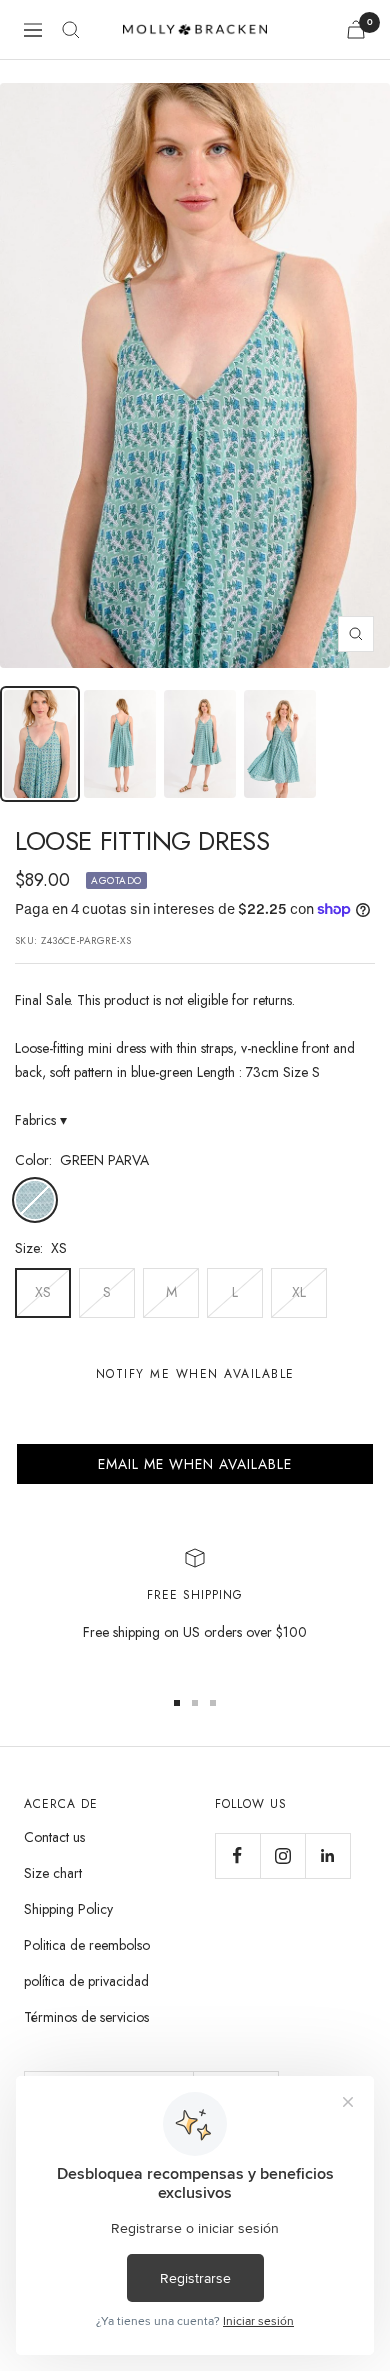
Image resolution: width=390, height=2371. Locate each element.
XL (299, 1292)
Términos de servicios (86, 2017)
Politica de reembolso (87, 1945)
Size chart (53, 1873)
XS (43, 1292)
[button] (195, 1464)
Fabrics (41, 1120)
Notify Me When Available (195, 1374)
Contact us (54, 1837)
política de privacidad (86, 1981)
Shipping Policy (68, 1909)
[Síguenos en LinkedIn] (327, 1855)
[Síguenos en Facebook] (237, 1855)
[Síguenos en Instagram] (282, 1855)
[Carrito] (356, 29)
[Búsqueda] (71, 30)
